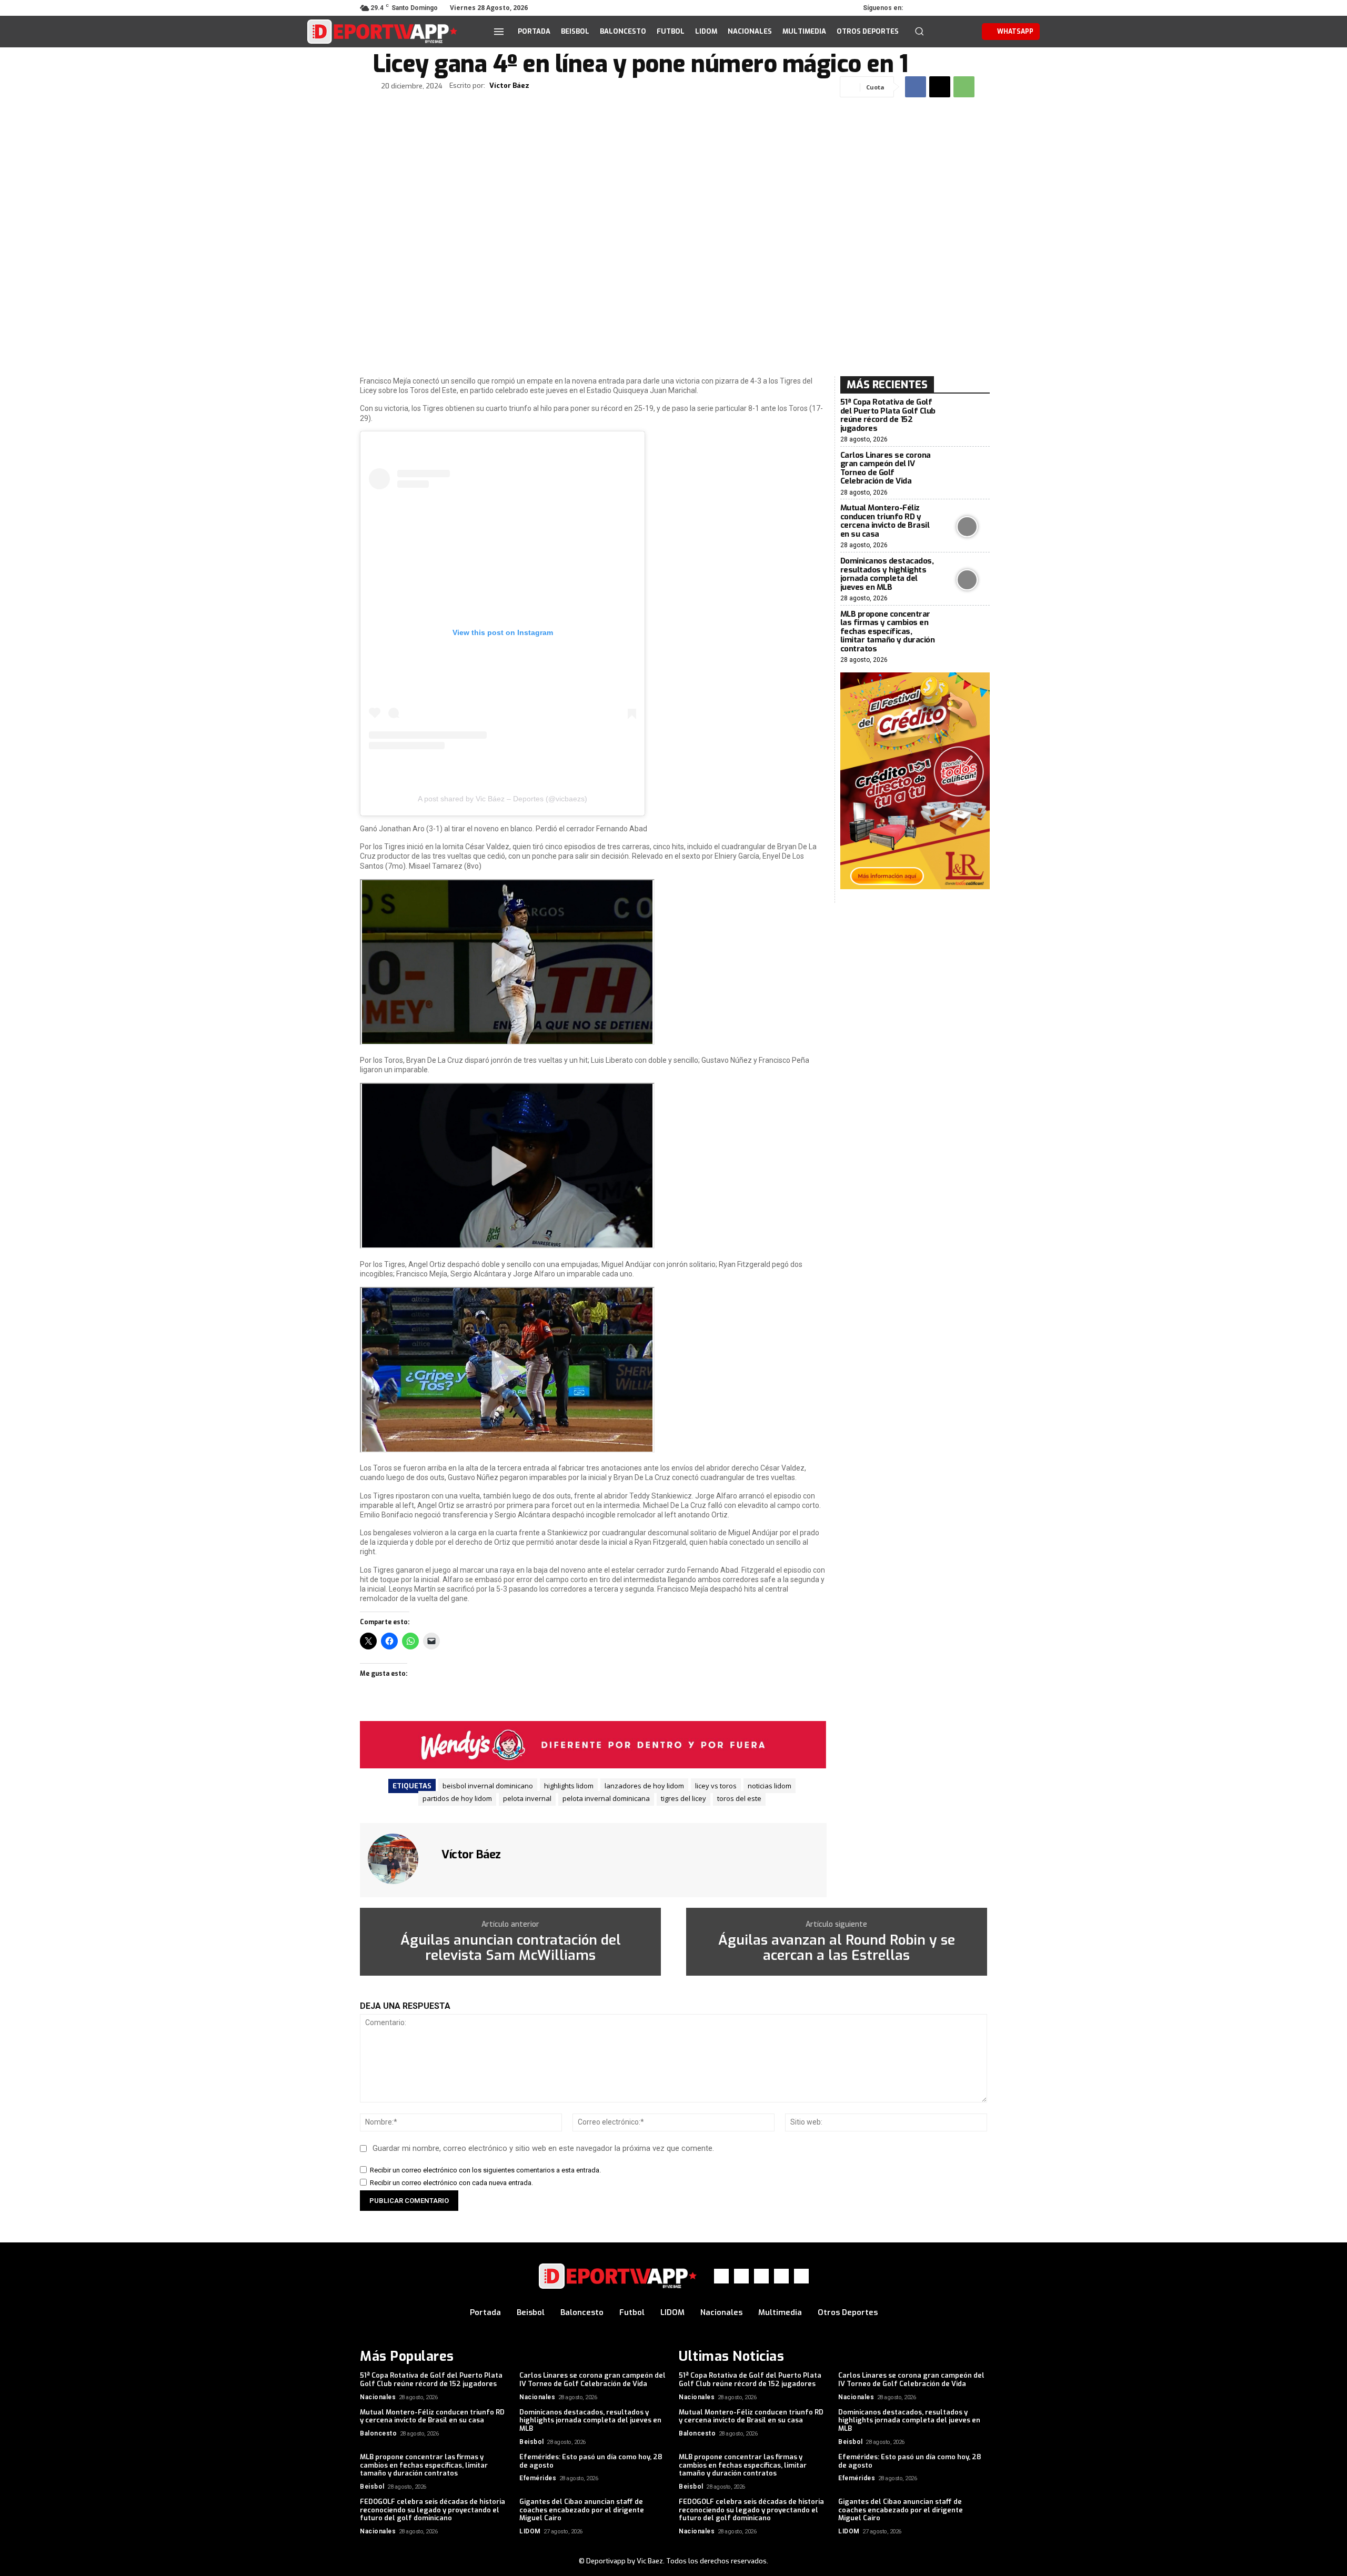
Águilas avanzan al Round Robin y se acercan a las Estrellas (837, 1948)
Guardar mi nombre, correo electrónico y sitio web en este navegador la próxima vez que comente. (543, 2148)
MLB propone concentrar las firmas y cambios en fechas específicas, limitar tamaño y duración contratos (888, 631)
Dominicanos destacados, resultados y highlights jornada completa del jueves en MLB (887, 574)
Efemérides (538, 2478)
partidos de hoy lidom (457, 1798)
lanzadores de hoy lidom (644, 1786)
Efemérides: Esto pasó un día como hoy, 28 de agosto (591, 2461)
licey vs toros (716, 1786)
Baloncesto (378, 2433)
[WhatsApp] (965, 8)
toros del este (739, 1798)
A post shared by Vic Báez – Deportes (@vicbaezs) (502, 799)
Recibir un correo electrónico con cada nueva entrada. (451, 2183)
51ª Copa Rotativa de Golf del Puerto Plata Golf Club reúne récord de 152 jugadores (888, 415)
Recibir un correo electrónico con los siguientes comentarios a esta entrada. (485, 2170)
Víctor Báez (509, 86)
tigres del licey (683, 1798)
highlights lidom (569, 1786)
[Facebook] (921, 8)
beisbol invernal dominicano (488, 1786)
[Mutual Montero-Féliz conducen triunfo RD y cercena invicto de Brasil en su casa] (967, 527)
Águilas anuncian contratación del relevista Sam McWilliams (511, 1948)
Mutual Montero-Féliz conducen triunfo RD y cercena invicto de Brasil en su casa (885, 521)
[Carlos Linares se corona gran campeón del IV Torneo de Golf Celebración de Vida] (967, 474)
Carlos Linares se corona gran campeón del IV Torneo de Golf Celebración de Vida (886, 468)
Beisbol (532, 2442)
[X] (950, 8)
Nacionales (378, 2397)
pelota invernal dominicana (606, 1798)
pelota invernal (527, 1798)
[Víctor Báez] (399, 1859)
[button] (919, 31)
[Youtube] (980, 8)
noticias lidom (770, 1786)
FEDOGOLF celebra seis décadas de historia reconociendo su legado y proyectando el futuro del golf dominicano (433, 2510)
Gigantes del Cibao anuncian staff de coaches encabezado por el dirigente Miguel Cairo (582, 2510)
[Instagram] (936, 8)
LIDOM (530, 2531)
